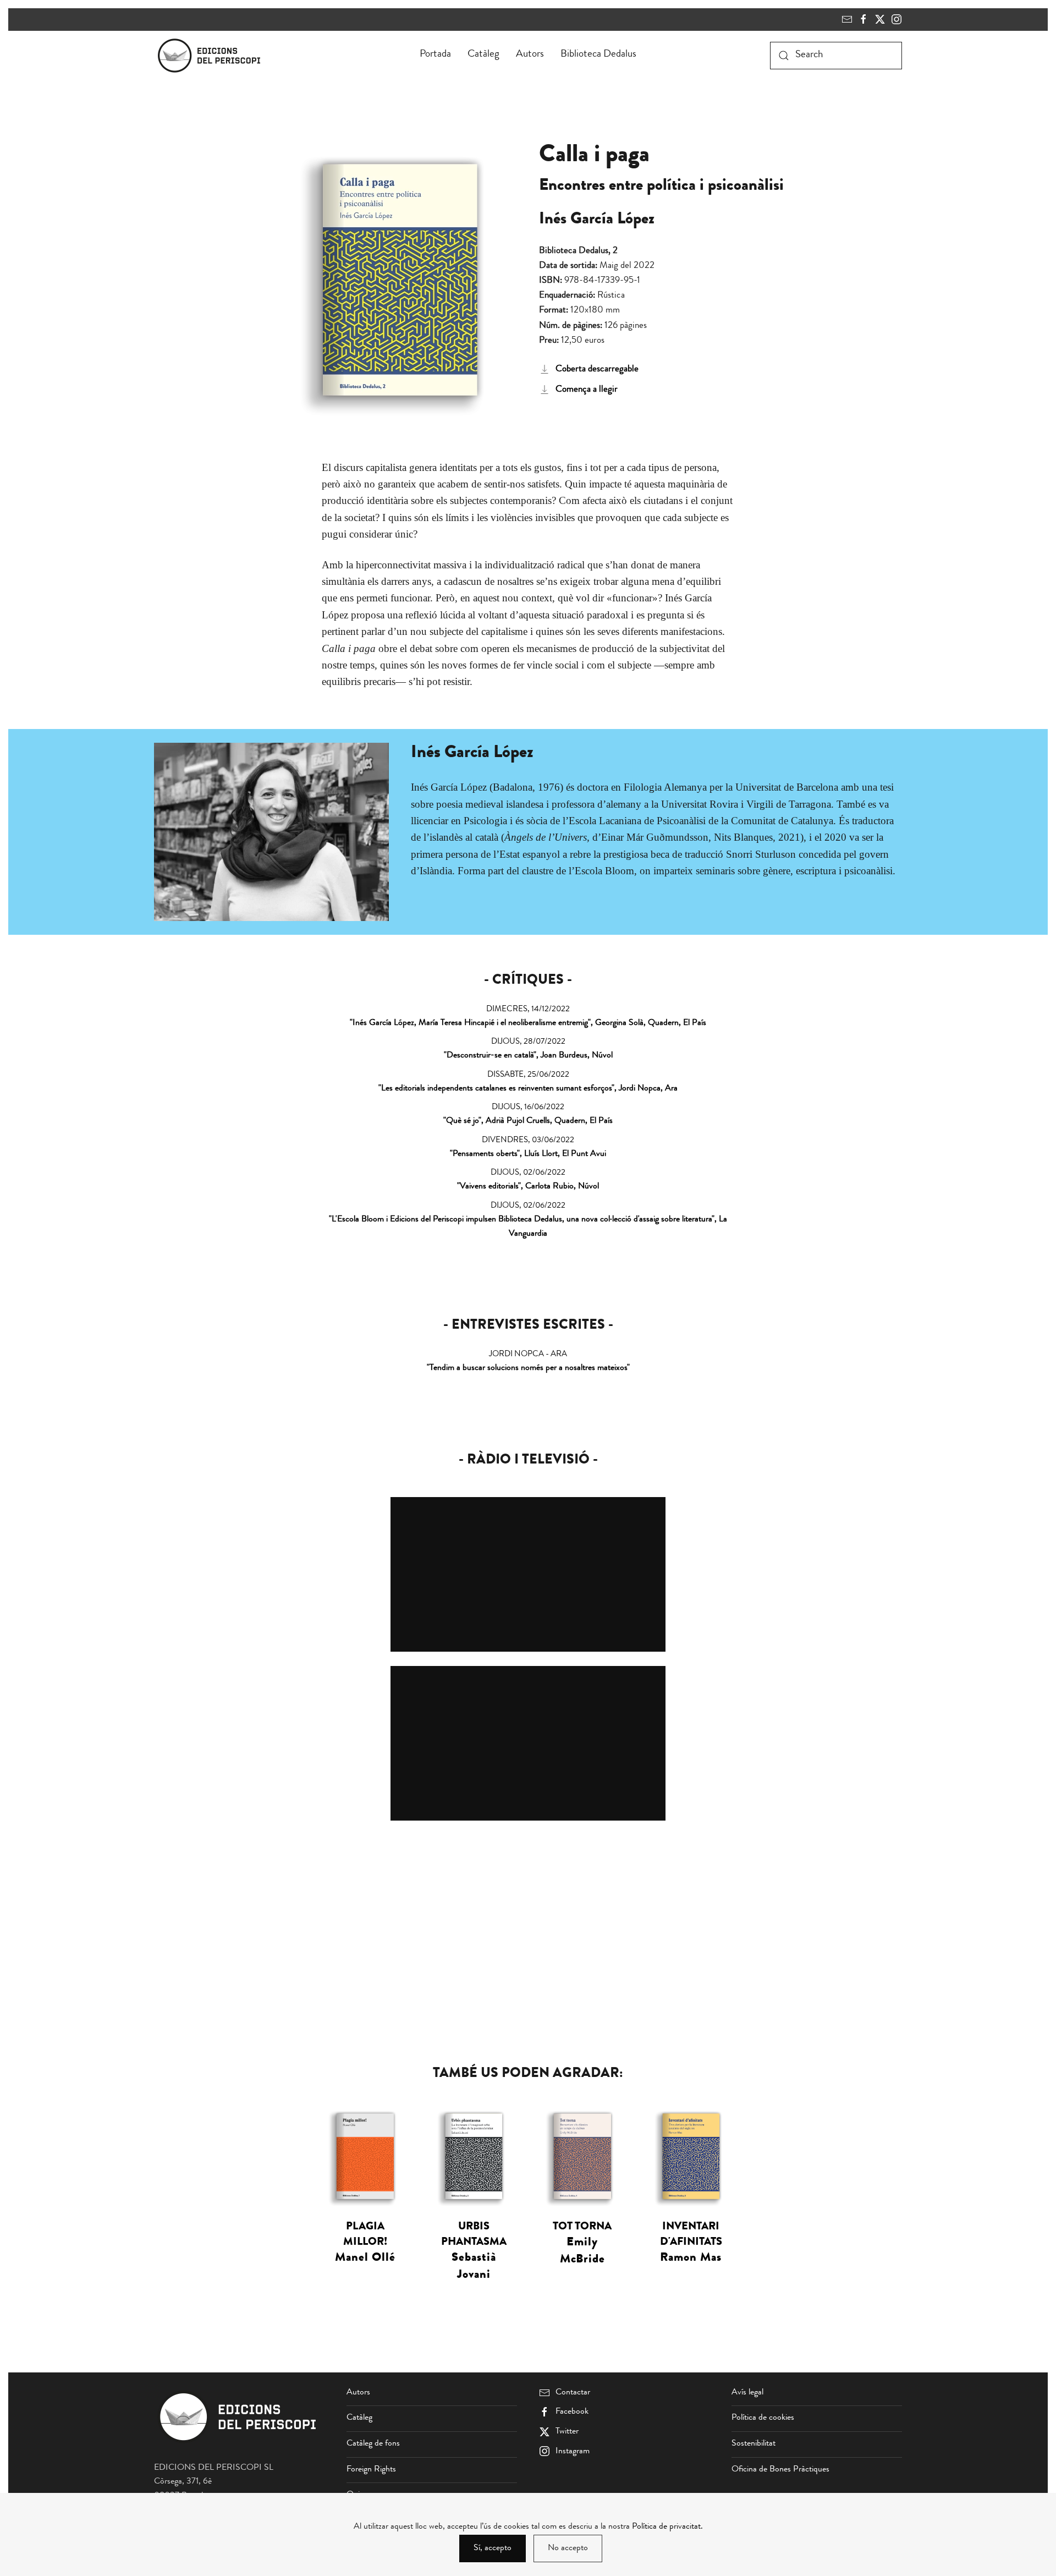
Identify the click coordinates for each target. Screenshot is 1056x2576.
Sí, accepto (493, 2548)
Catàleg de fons (373, 2444)
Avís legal (747, 2393)
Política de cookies (763, 2418)
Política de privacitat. (667, 2527)
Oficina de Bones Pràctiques (780, 2470)
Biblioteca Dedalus (598, 55)
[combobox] (836, 56)
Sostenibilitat (754, 2444)
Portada (435, 55)
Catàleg (483, 55)
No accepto (568, 2548)
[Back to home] (211, 56)
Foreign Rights (371, 2470)
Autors (530, 55)
